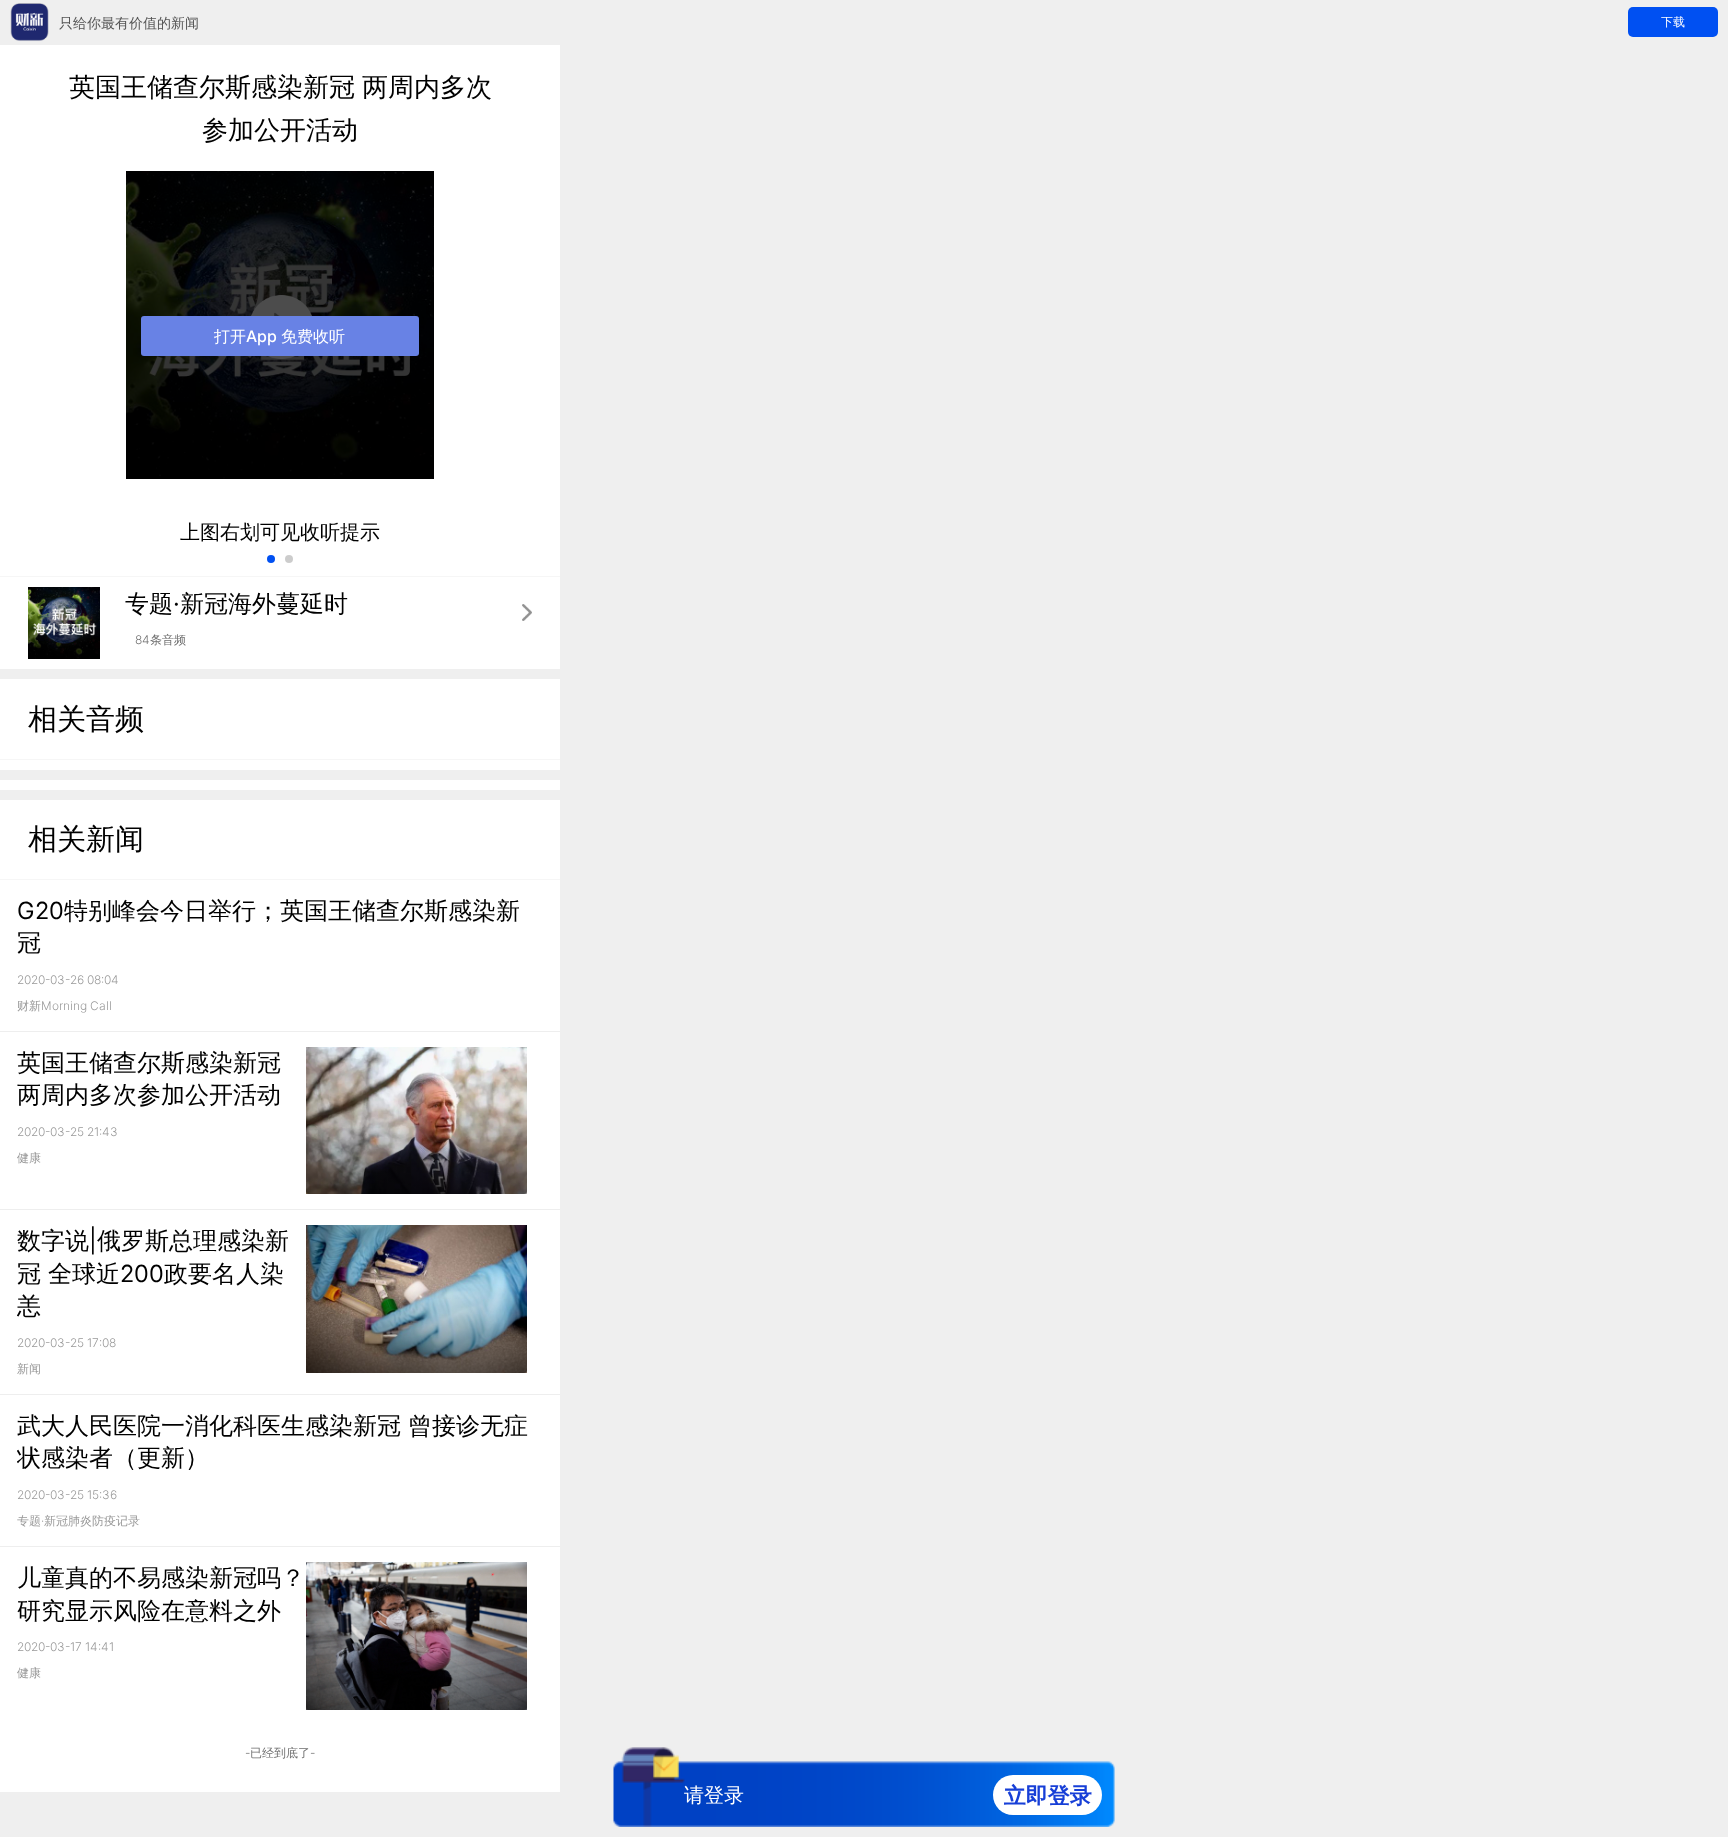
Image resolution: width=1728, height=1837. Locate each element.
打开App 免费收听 (279, 336)
